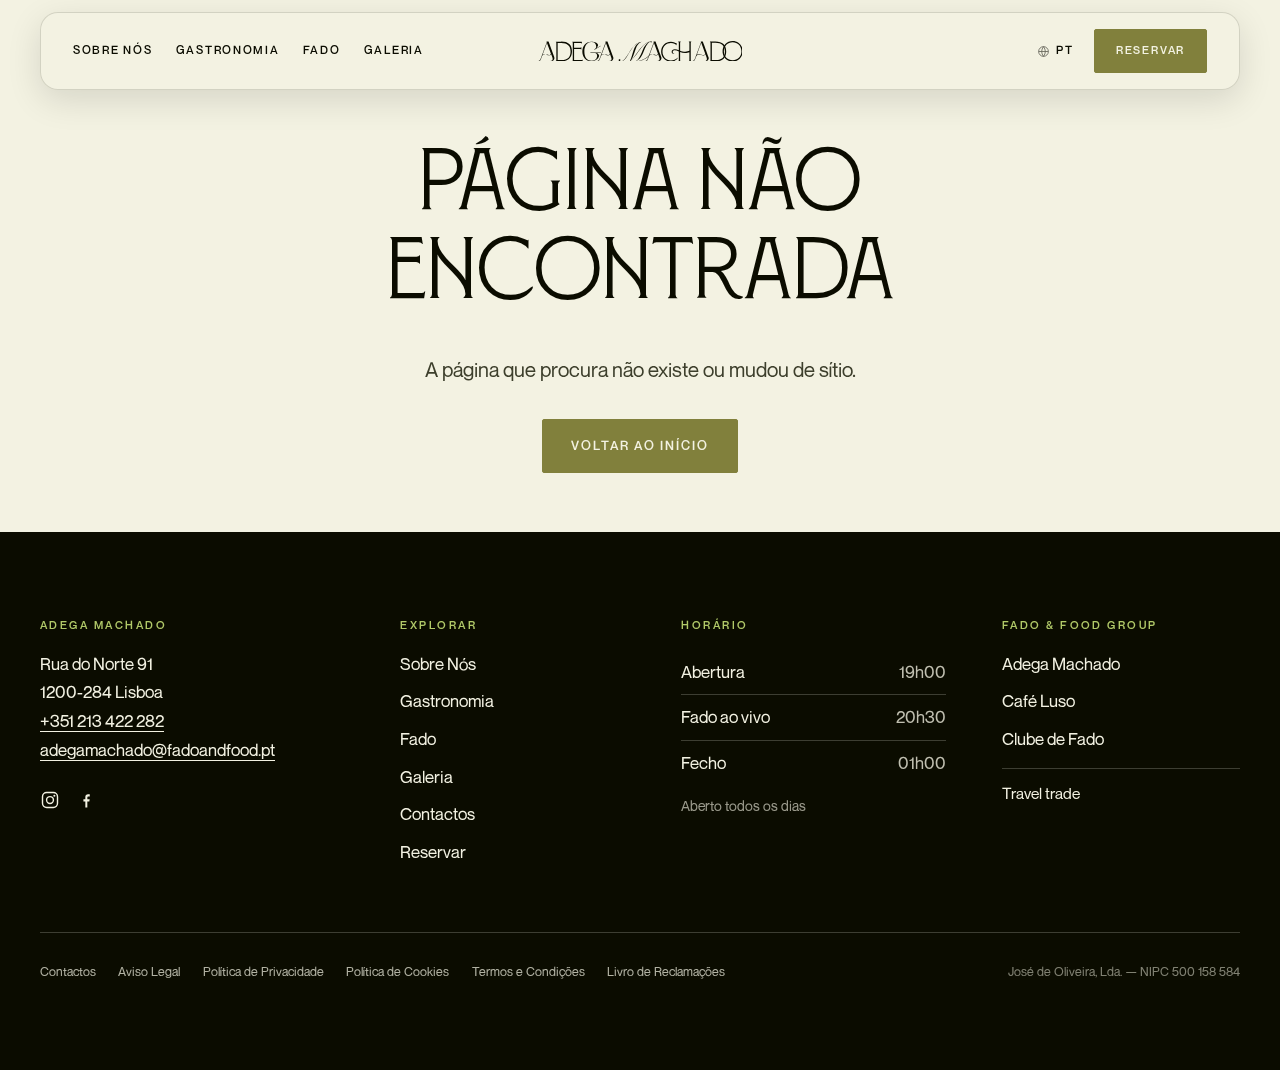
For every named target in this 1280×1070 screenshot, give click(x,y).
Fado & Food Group (1080, 625)
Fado (322, 50)
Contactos (437, 813)
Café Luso (1038, 700)
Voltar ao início (640, 445)
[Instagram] (50, 800)
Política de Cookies (397, 971)
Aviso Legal (149, 971)
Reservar (1150, 50)
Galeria (394, 50)
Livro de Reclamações (666, 971)
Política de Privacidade (263, 971)
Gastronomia (228, 50)
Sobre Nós (113, 50)
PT (1064, 50)
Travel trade (1041, 793)
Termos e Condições (528, 971)
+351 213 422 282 (102, 720)
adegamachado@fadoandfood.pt (157, 749)
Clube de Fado (1053, 738)
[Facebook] (86, 800)
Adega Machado (1061, 663)
